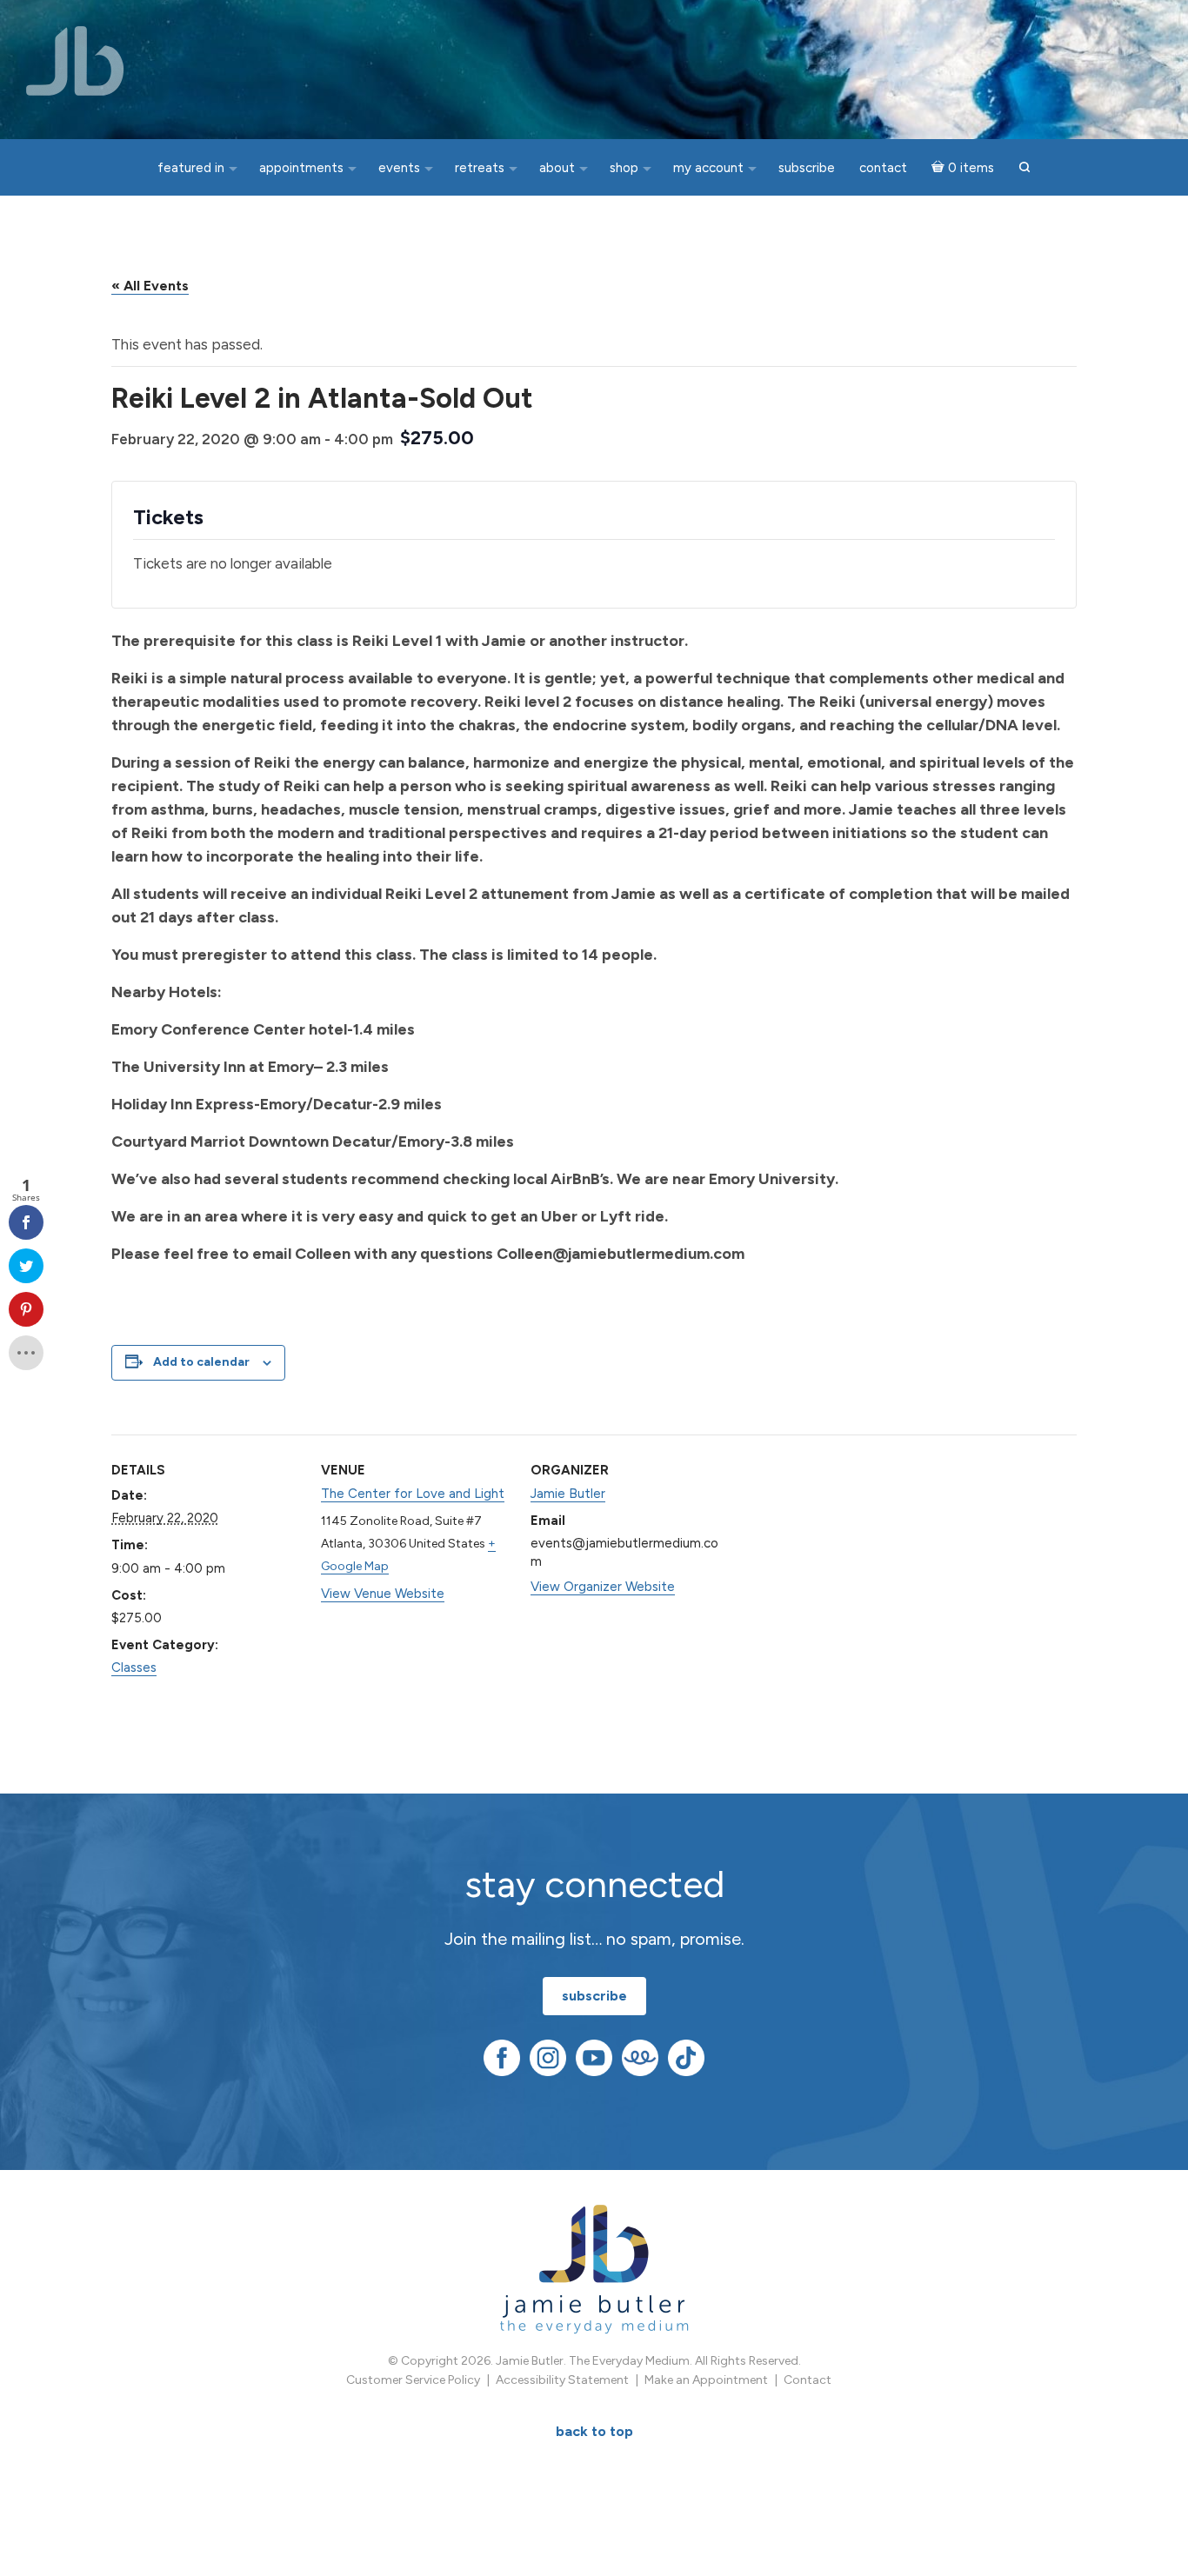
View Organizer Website (603, 1587)
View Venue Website (383, 1594)
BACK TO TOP (594, 2431)
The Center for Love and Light (413, 1494)
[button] (1024, 168)
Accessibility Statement (562, 2380)
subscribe (594, 1996)
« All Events (150, 286)
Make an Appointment (706, 2380)
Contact (808, 2380)
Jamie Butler (568, 1494)
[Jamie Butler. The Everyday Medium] (75, 61)
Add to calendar (201, 1362)
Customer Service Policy (413, 2380)
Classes (134, 1667)
